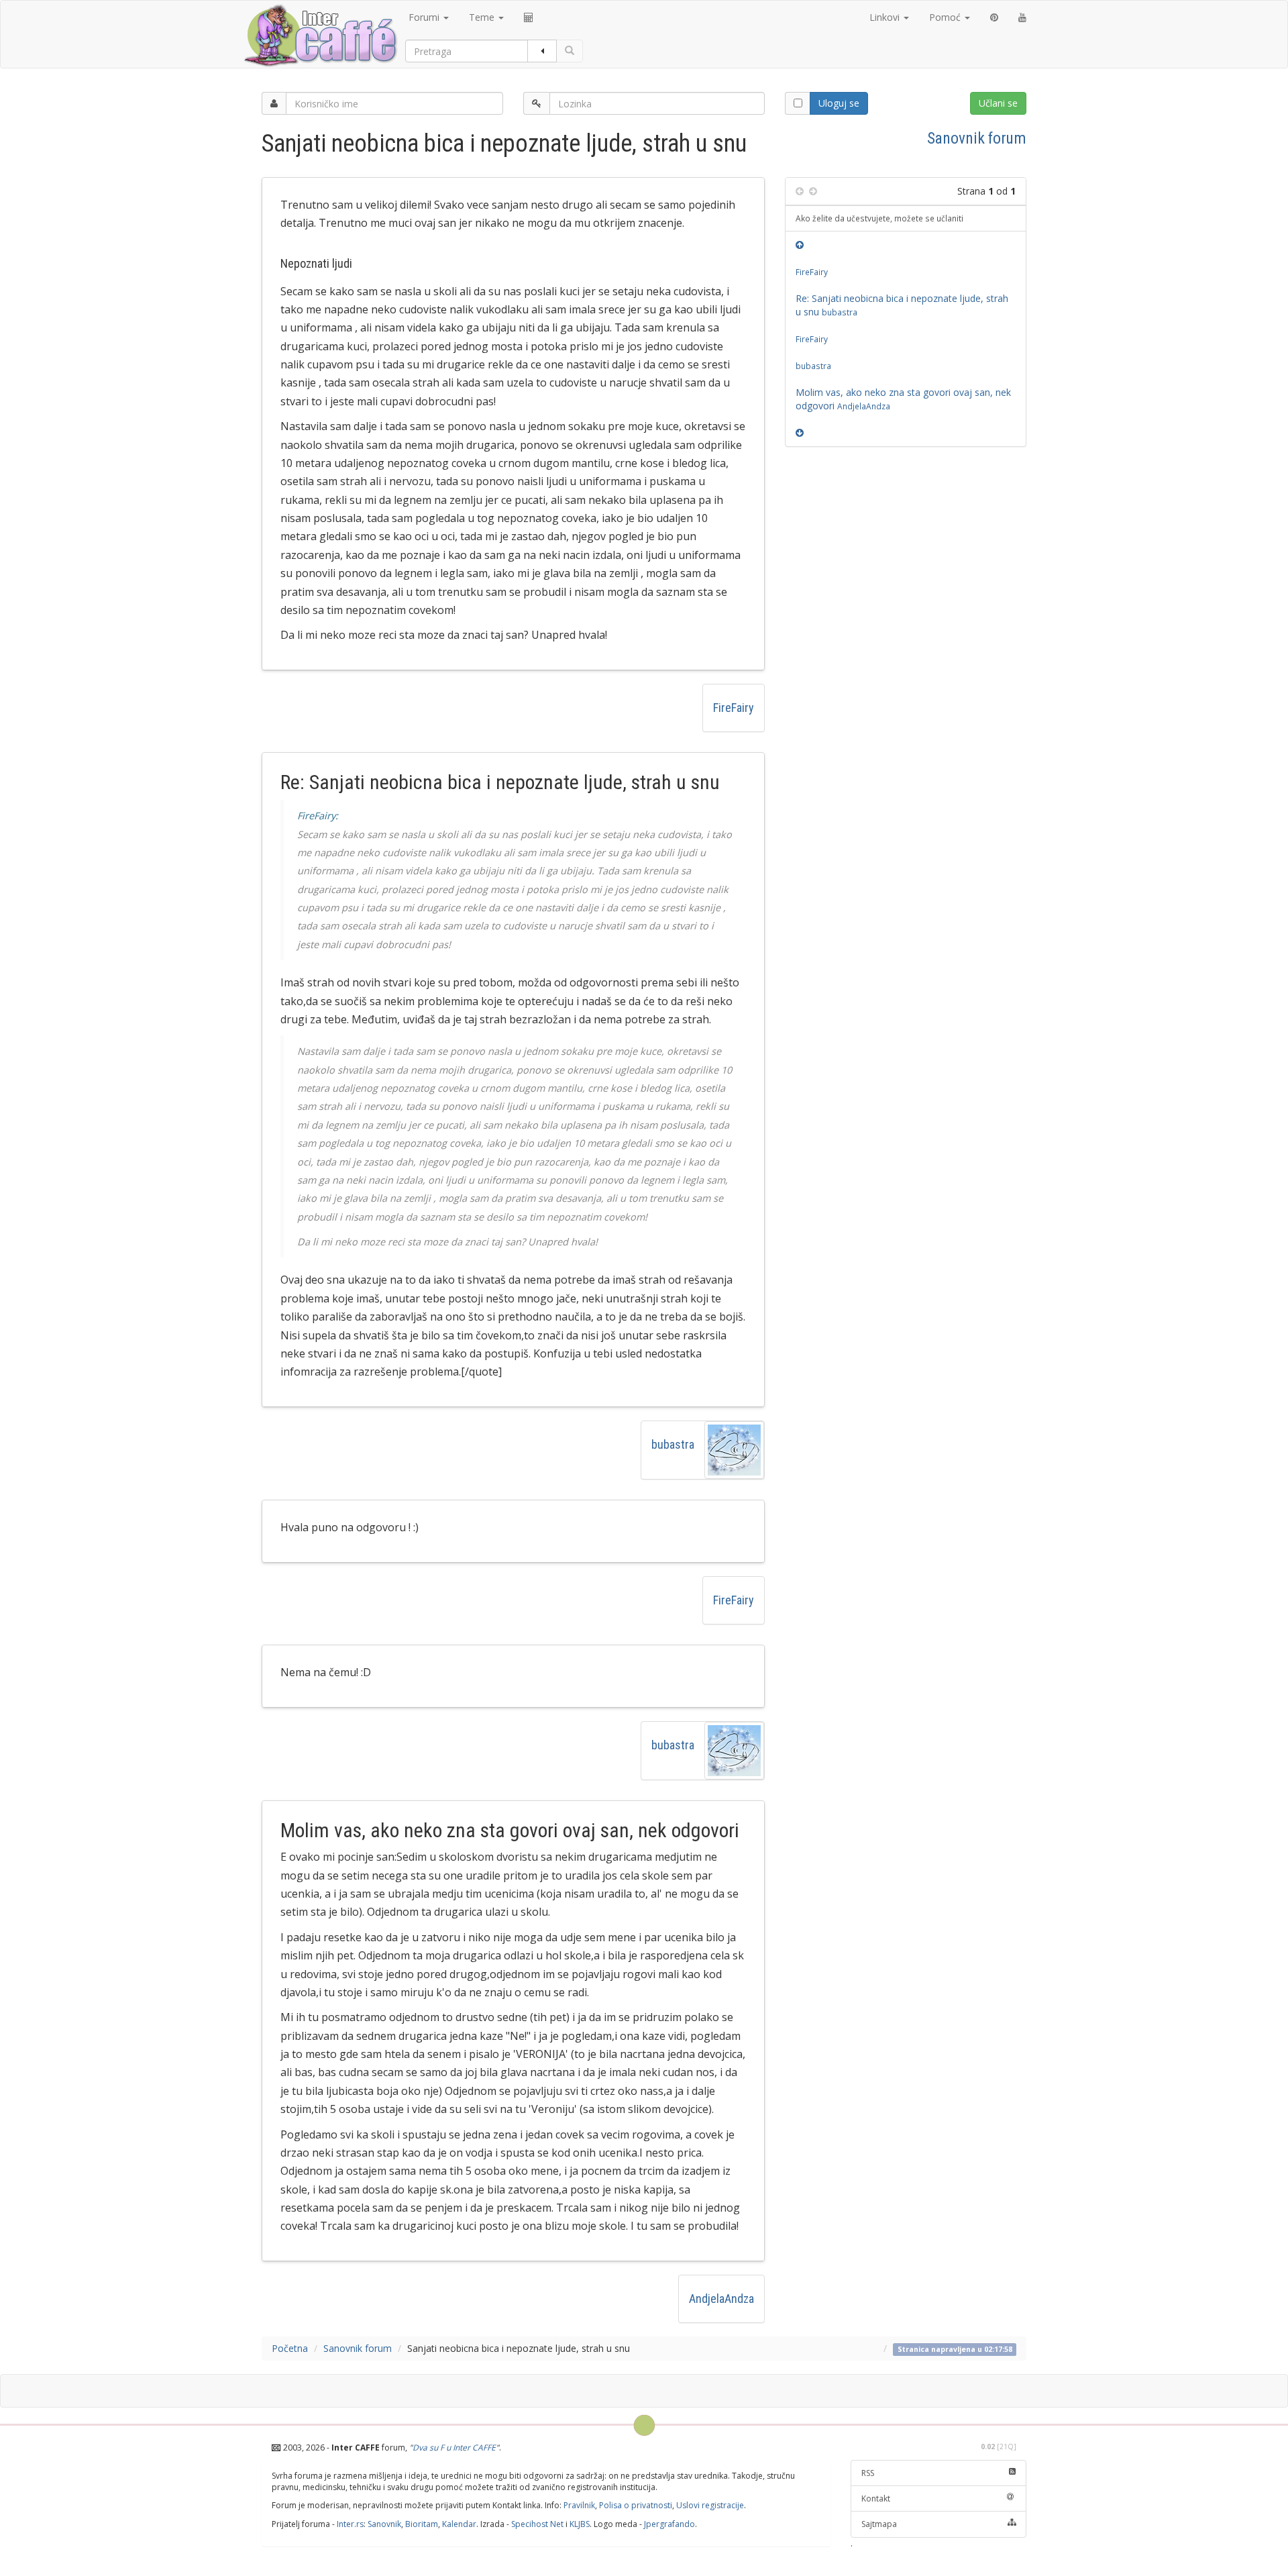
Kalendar (459, 2524)
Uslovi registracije (710, 2505)
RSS (868, 2473)
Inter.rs (350, 2524)
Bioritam (422, 2524)
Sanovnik (384, 2524)
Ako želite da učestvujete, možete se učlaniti (879, 218)
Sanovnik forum (977, 138)
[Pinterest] (994, 17)
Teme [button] (483, 17)
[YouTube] (1022, 17)
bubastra (673, 1444)
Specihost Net (537, 2524)
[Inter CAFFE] (320, 36)
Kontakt (876, 2498)
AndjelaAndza (721, 2299)
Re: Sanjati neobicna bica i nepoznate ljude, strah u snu (902, 305)
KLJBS (580, 2524)
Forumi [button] (425, 17)
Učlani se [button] (998, 103)
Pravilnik (579, 2505)
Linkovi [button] (886, 17)
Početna (290, 2348)
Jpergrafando (669, 2524)
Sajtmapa (879, 2524)
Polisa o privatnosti (636, 2505)
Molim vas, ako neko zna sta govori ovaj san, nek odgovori (903, 399)
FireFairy (734, 708)
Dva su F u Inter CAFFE (454, 2448)
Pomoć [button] (946, 17)
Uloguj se (839, 103)
